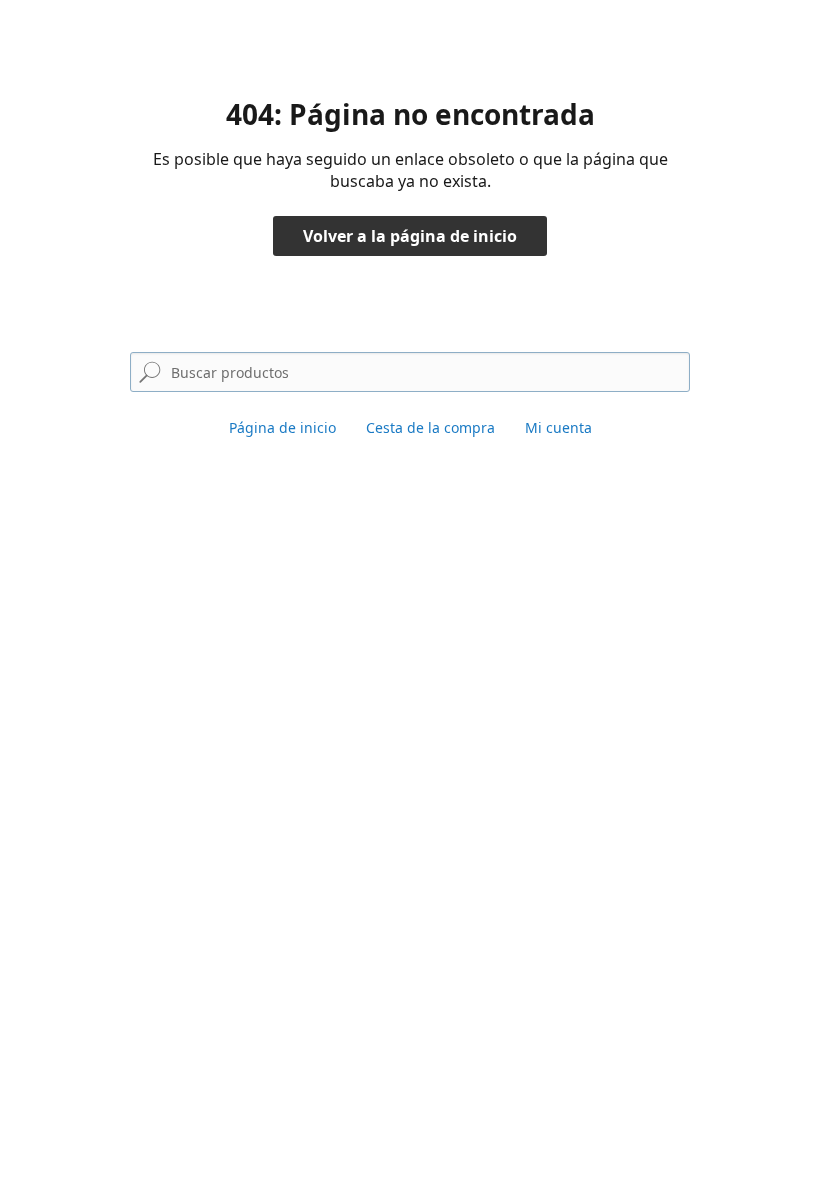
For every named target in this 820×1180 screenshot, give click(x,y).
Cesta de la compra (430, 427)
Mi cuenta (558, 427)
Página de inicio (282, 427)
